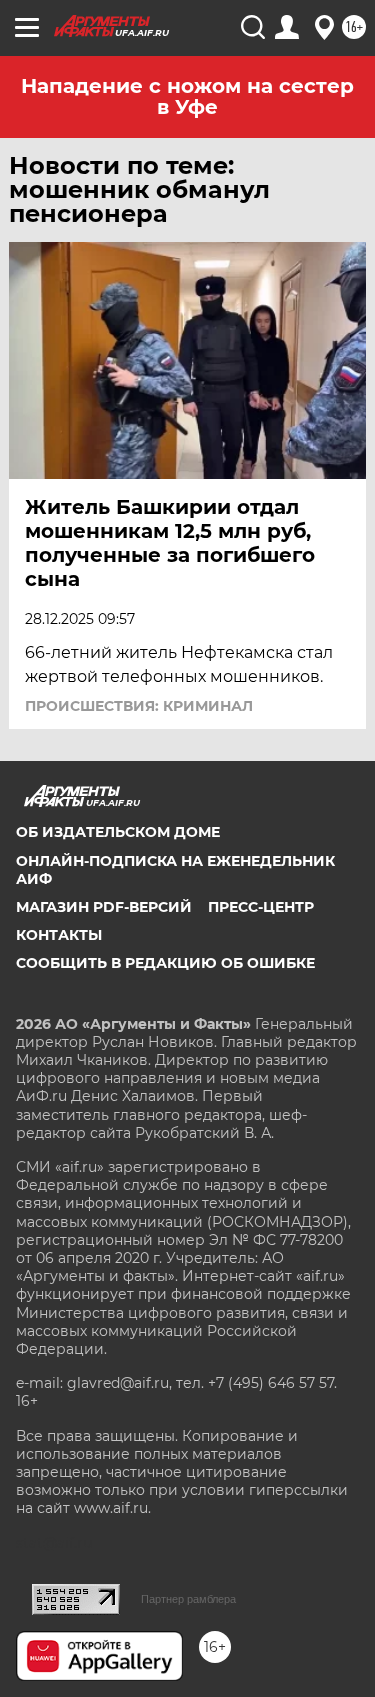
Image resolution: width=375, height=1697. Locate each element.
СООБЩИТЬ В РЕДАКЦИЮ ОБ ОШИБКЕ (165, 963)
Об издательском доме (118, 832)
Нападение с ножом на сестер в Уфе (187, 96)
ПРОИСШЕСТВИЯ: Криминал (139, 706)
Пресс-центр (261, 907)
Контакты (59, 935)
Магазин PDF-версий (104, 907)
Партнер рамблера (188, 1599)
